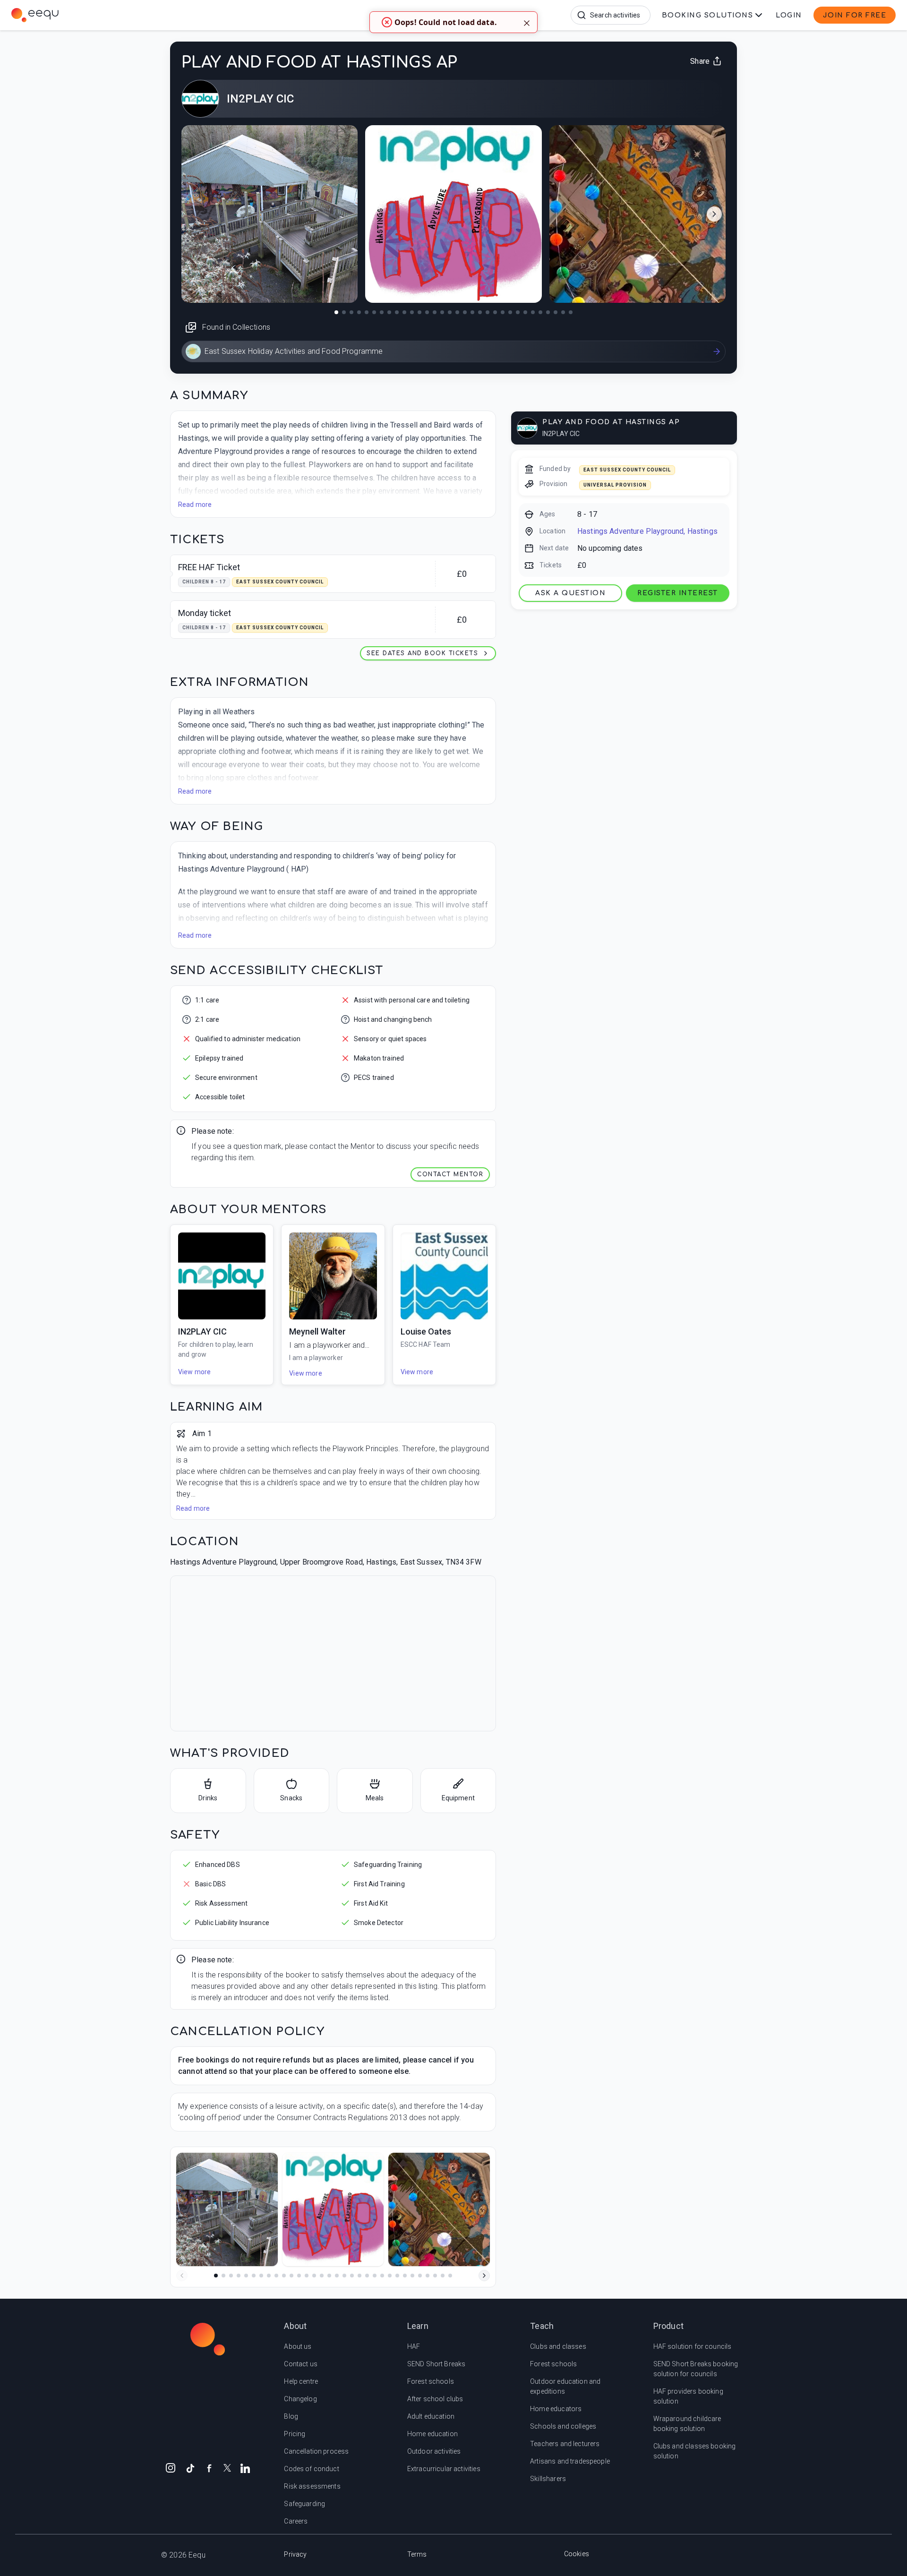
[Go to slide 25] (397, 2276)
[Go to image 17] (457, 312)
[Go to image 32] (571, 312)
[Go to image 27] (533, 312)
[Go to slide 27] (412, 2276)
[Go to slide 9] (276, 2276)
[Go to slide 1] (216, 2276)
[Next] (484, 2276)
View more (194, 1372)
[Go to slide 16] (329, 2276)
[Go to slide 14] (314, 2276)
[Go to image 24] (510, 312)
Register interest (678, 593)
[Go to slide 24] (390, 2276)
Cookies (577, 2554)
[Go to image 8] (389, 312)
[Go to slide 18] (344, 2276)
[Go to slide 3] (231, 2276)
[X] (227, 2467)
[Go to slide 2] (223, 2276)
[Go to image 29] (548, 312)
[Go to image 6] (374, 312)
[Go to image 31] (563, 312)
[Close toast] (527, 22)
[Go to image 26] (525, 312)
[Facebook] (209, 2467)
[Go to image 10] (404, 312)
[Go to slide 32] (450, 2276)
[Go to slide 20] (359, 2276)
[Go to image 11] (412, 312)
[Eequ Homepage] (117, 15)
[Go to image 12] (419, 312)
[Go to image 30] (556, 312)
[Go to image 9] (397, 312)
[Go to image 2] (344, 312)
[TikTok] (190, 2467)
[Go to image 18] (465, 312)
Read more (195, 505)
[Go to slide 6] (254, 2276)
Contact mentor (450, 1174)
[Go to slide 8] (269, 2276)
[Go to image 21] (488, 312)
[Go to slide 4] (239, 2276)
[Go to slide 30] (435, 2276)
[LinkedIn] (245, 2467)
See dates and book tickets (422, 653)
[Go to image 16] (450, 312)
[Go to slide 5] (246, 2276)
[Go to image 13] (427, 312)
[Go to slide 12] (299, 2276)
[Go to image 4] (359, 312)
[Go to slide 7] (261, 2276)
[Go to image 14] (435, 312)
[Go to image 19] (472, 312)
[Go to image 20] (480, 312)
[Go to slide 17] (337, 2276)
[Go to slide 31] (443, 2276)
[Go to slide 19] (352, 2276)
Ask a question (570, 593)
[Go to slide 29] (428, 2276)
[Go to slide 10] (284, 2276)
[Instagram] (171, 2467)
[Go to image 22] (495, 312)
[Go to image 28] (540, 312)
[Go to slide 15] (322, 2276)
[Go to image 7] (382, 312)
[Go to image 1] (336, 312)
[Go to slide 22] (375, 2276)
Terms (417, 2554)
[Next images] (714, 214)
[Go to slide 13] (307, 2276)
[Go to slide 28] (420, 2276)
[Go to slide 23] (382, 2276)
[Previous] (182, 2276)
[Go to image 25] (518, 312)
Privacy (295, 2554)
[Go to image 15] (442, 312)
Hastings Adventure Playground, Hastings (647, 531)
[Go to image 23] (503, 312)
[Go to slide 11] (291, 2276)
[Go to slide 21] (367, 2276)
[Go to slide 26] (405, 2276)
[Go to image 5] (367, 312)
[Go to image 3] (351, 312)
